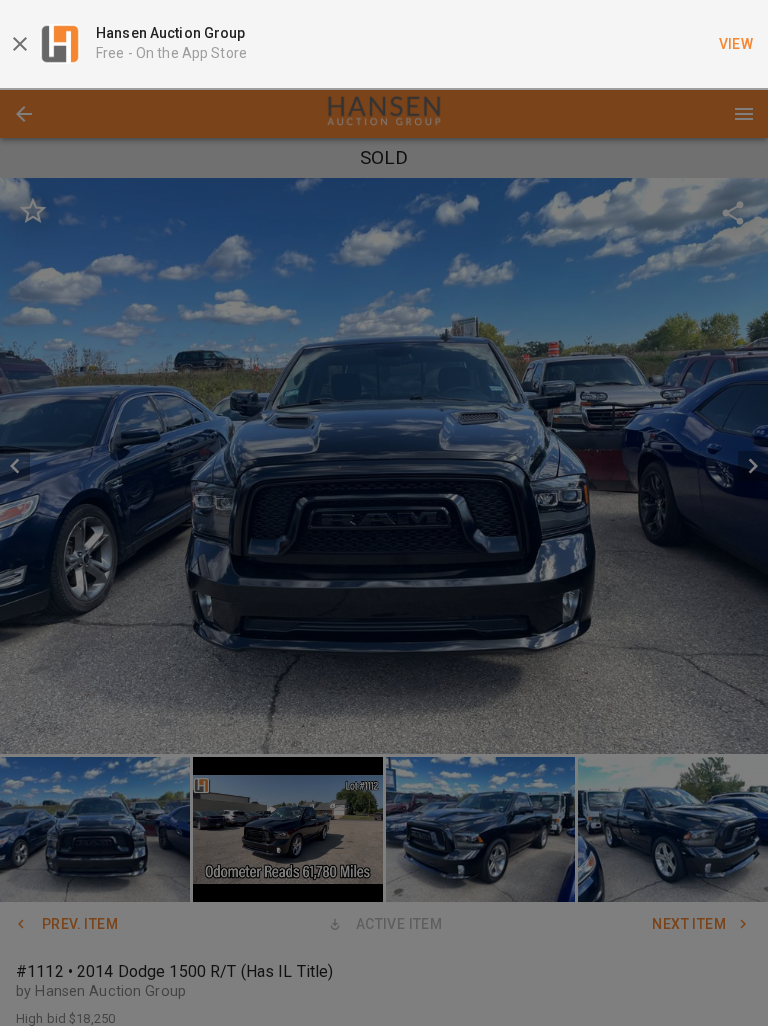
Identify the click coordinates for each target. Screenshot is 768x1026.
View (736, 44)
